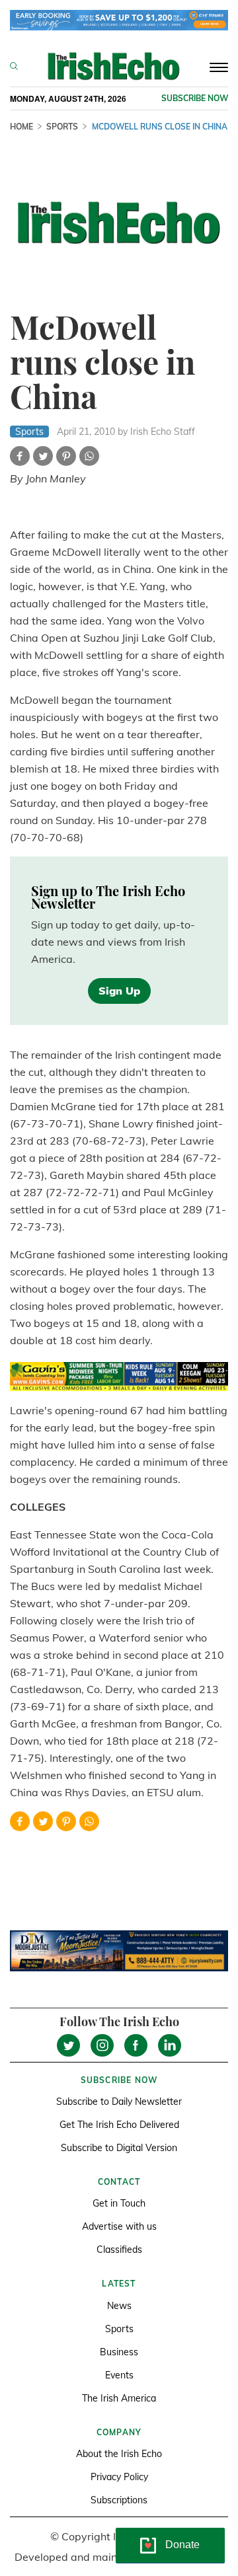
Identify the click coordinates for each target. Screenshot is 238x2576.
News (119, 2306)
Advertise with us (119, 2226)
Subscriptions (119, 2500)
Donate (182, 2545)
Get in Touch (119, 2203)
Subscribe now (195, 98)
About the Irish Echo (119, 2454)
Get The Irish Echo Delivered (119, 2125)
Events (119, 2375)
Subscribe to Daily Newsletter (119, 2102)
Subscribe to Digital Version (119, 2148)
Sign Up (119, 991)
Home (21, 127)
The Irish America (119, 2398)
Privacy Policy (119, 2477)
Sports (62, 127)
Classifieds (119, 2250)
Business (119, 2352)
